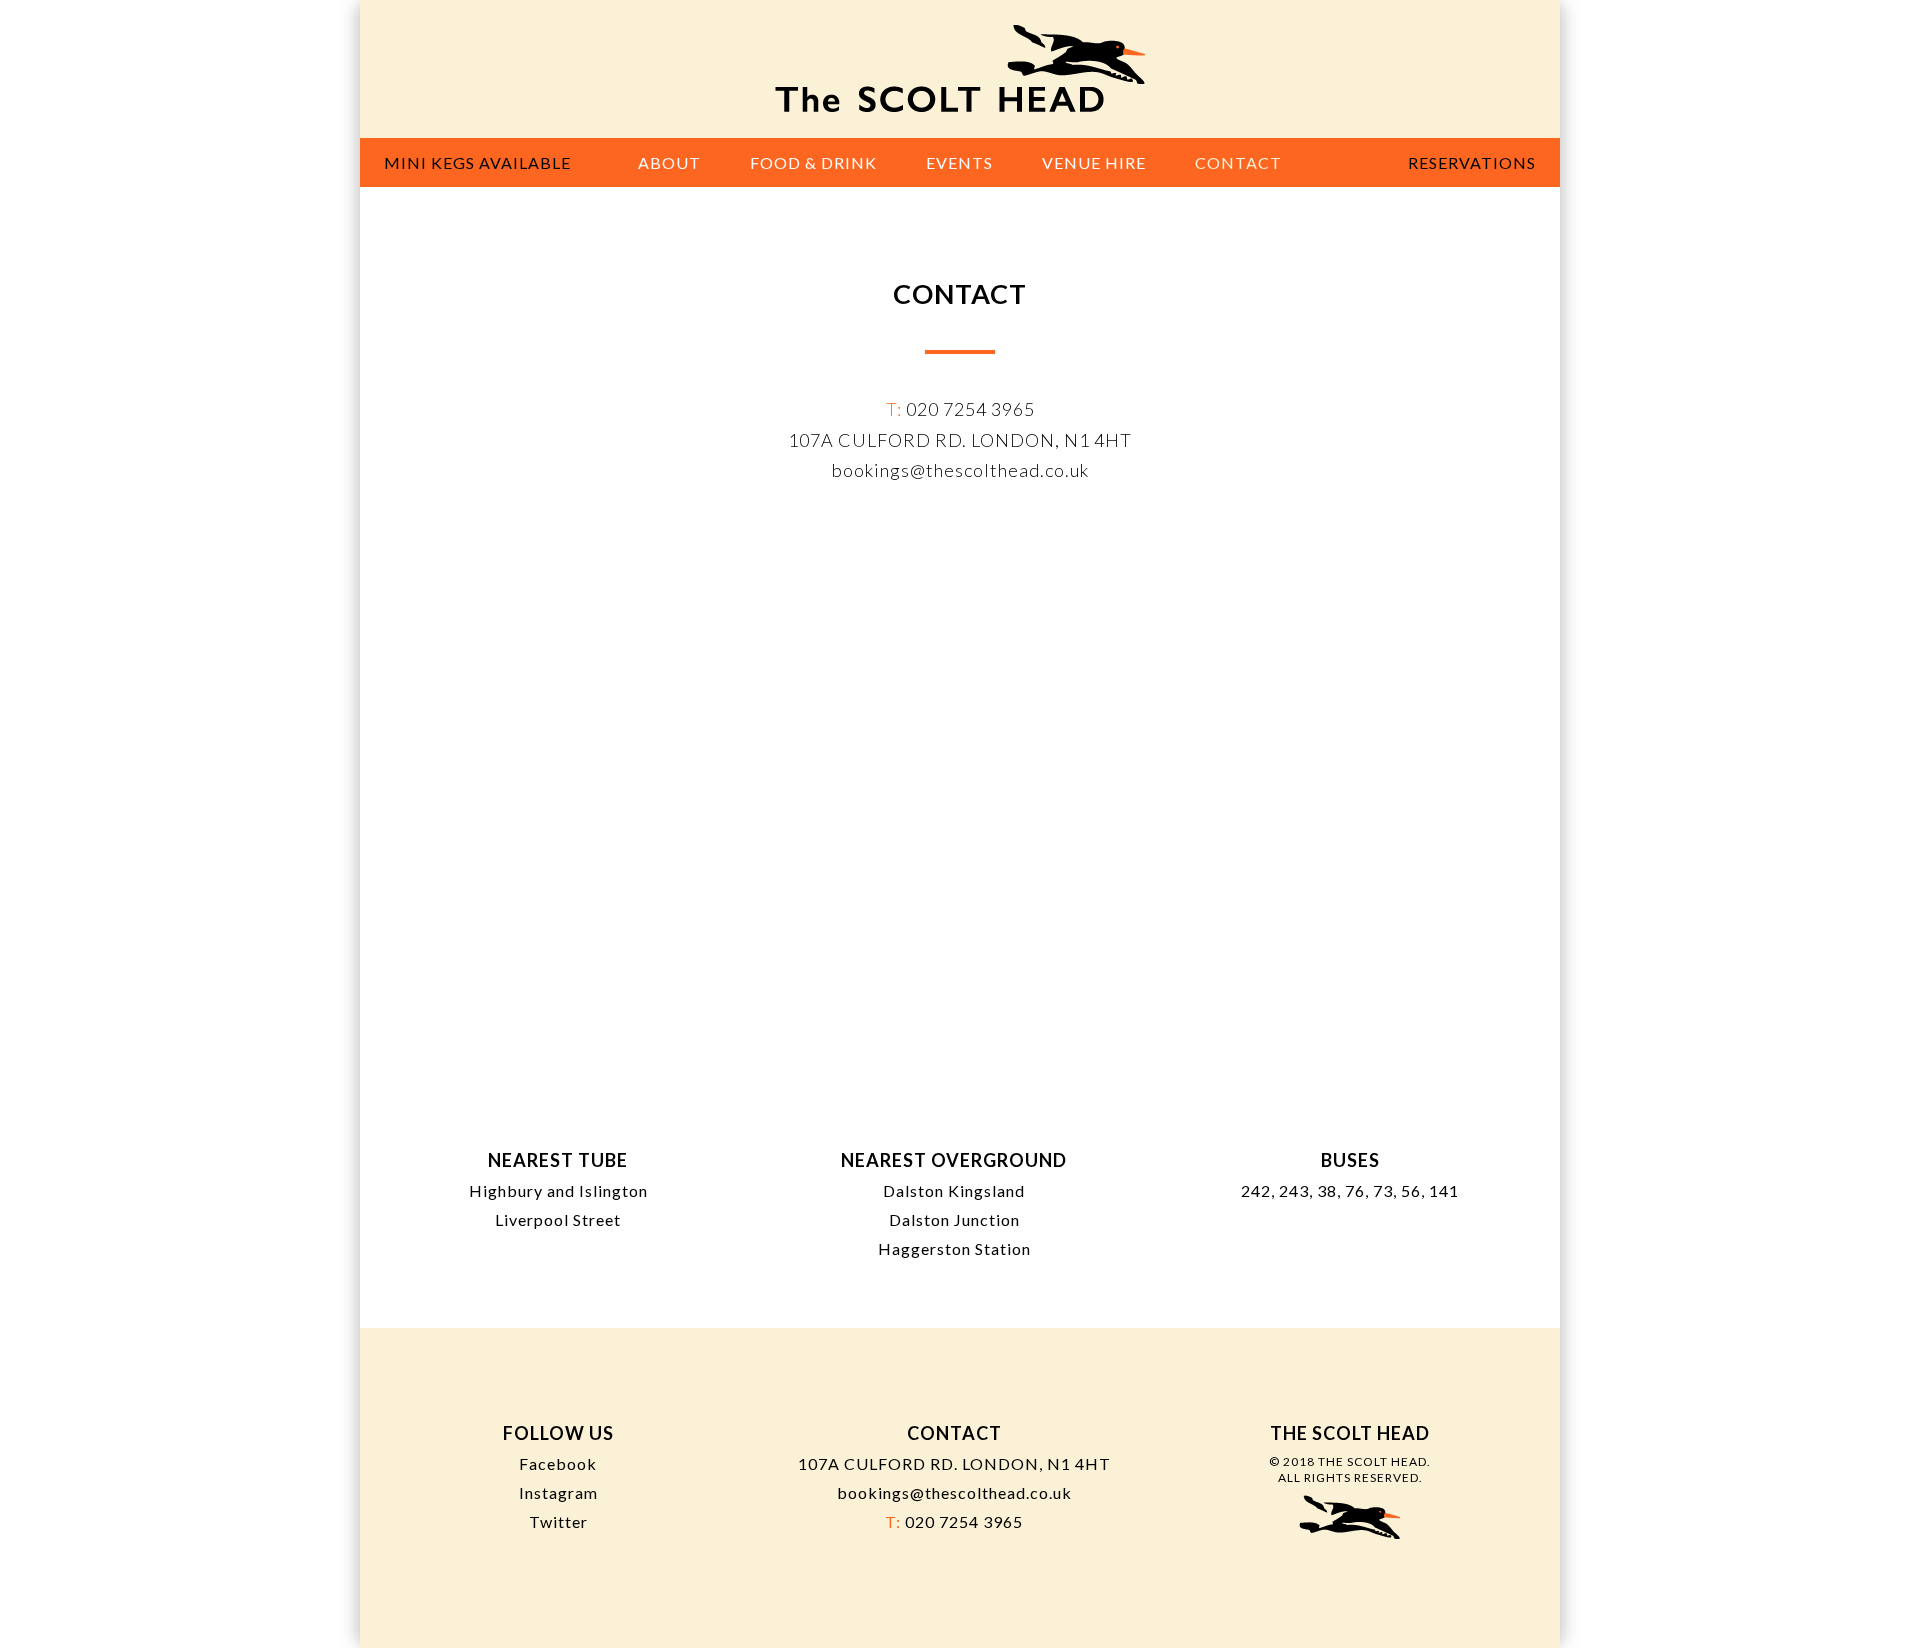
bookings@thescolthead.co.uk (960, 470)
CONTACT (1238, 162)
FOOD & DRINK (813, 162)
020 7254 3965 (970, 409)
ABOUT (669, 162)
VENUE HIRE (1094, 162)
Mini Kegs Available (477, 162)
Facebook (558, 1463)
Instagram (558, 1492)
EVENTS (959, 162)
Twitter (558, 1521)
